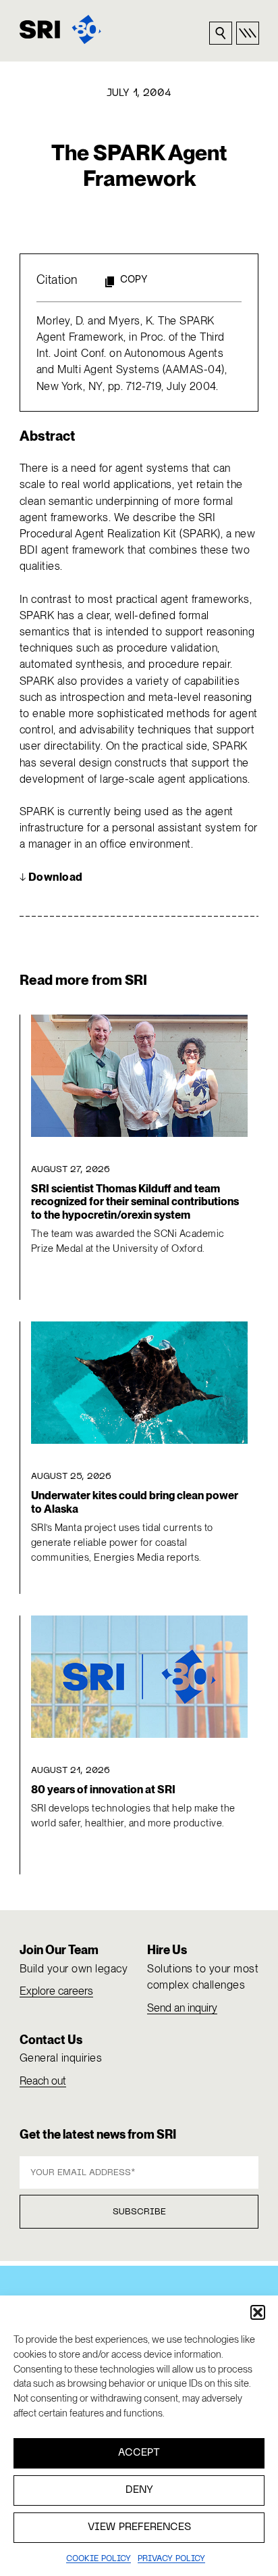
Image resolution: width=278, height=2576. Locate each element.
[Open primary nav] (248, 33)
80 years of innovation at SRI (103, 1790)
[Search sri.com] (221, 33)
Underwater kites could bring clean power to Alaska (135, 1502)
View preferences (139, 2527)
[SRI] (60, 29)
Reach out (43, 2081)
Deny (139, 2490)
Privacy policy (171, 2559)
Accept (139, 2453)
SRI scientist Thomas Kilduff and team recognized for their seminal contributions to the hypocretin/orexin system (135, 1202)
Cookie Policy (99, 2559)
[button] (258, 2312)
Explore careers (56, 1991)
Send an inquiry (182, 2008)
